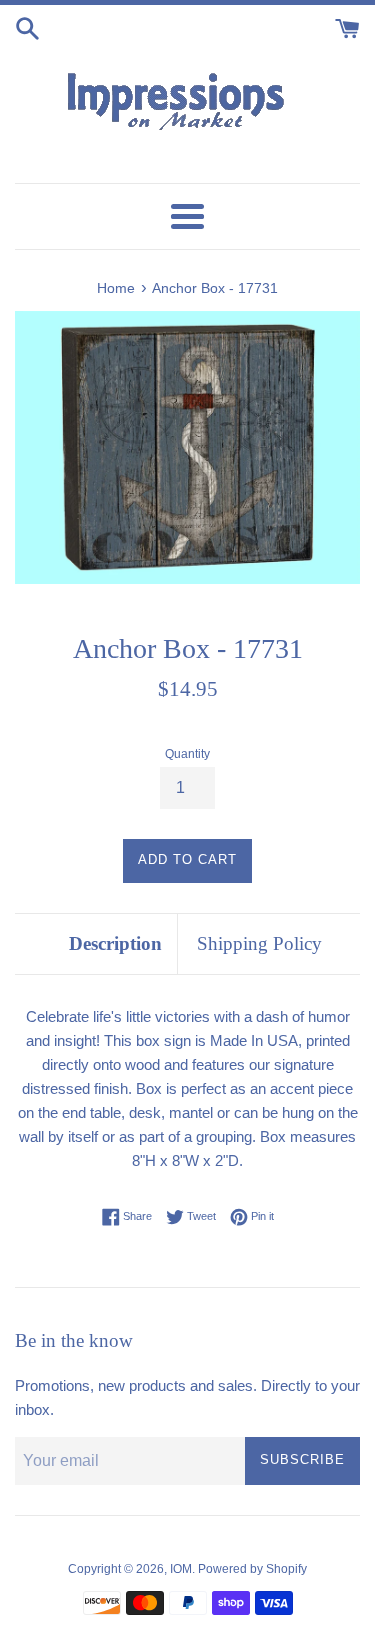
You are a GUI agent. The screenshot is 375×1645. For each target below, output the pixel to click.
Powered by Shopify (252, 1569)
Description (115, 943)
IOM (181, 1569)
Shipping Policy (259, 943)
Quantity (187, 754)
